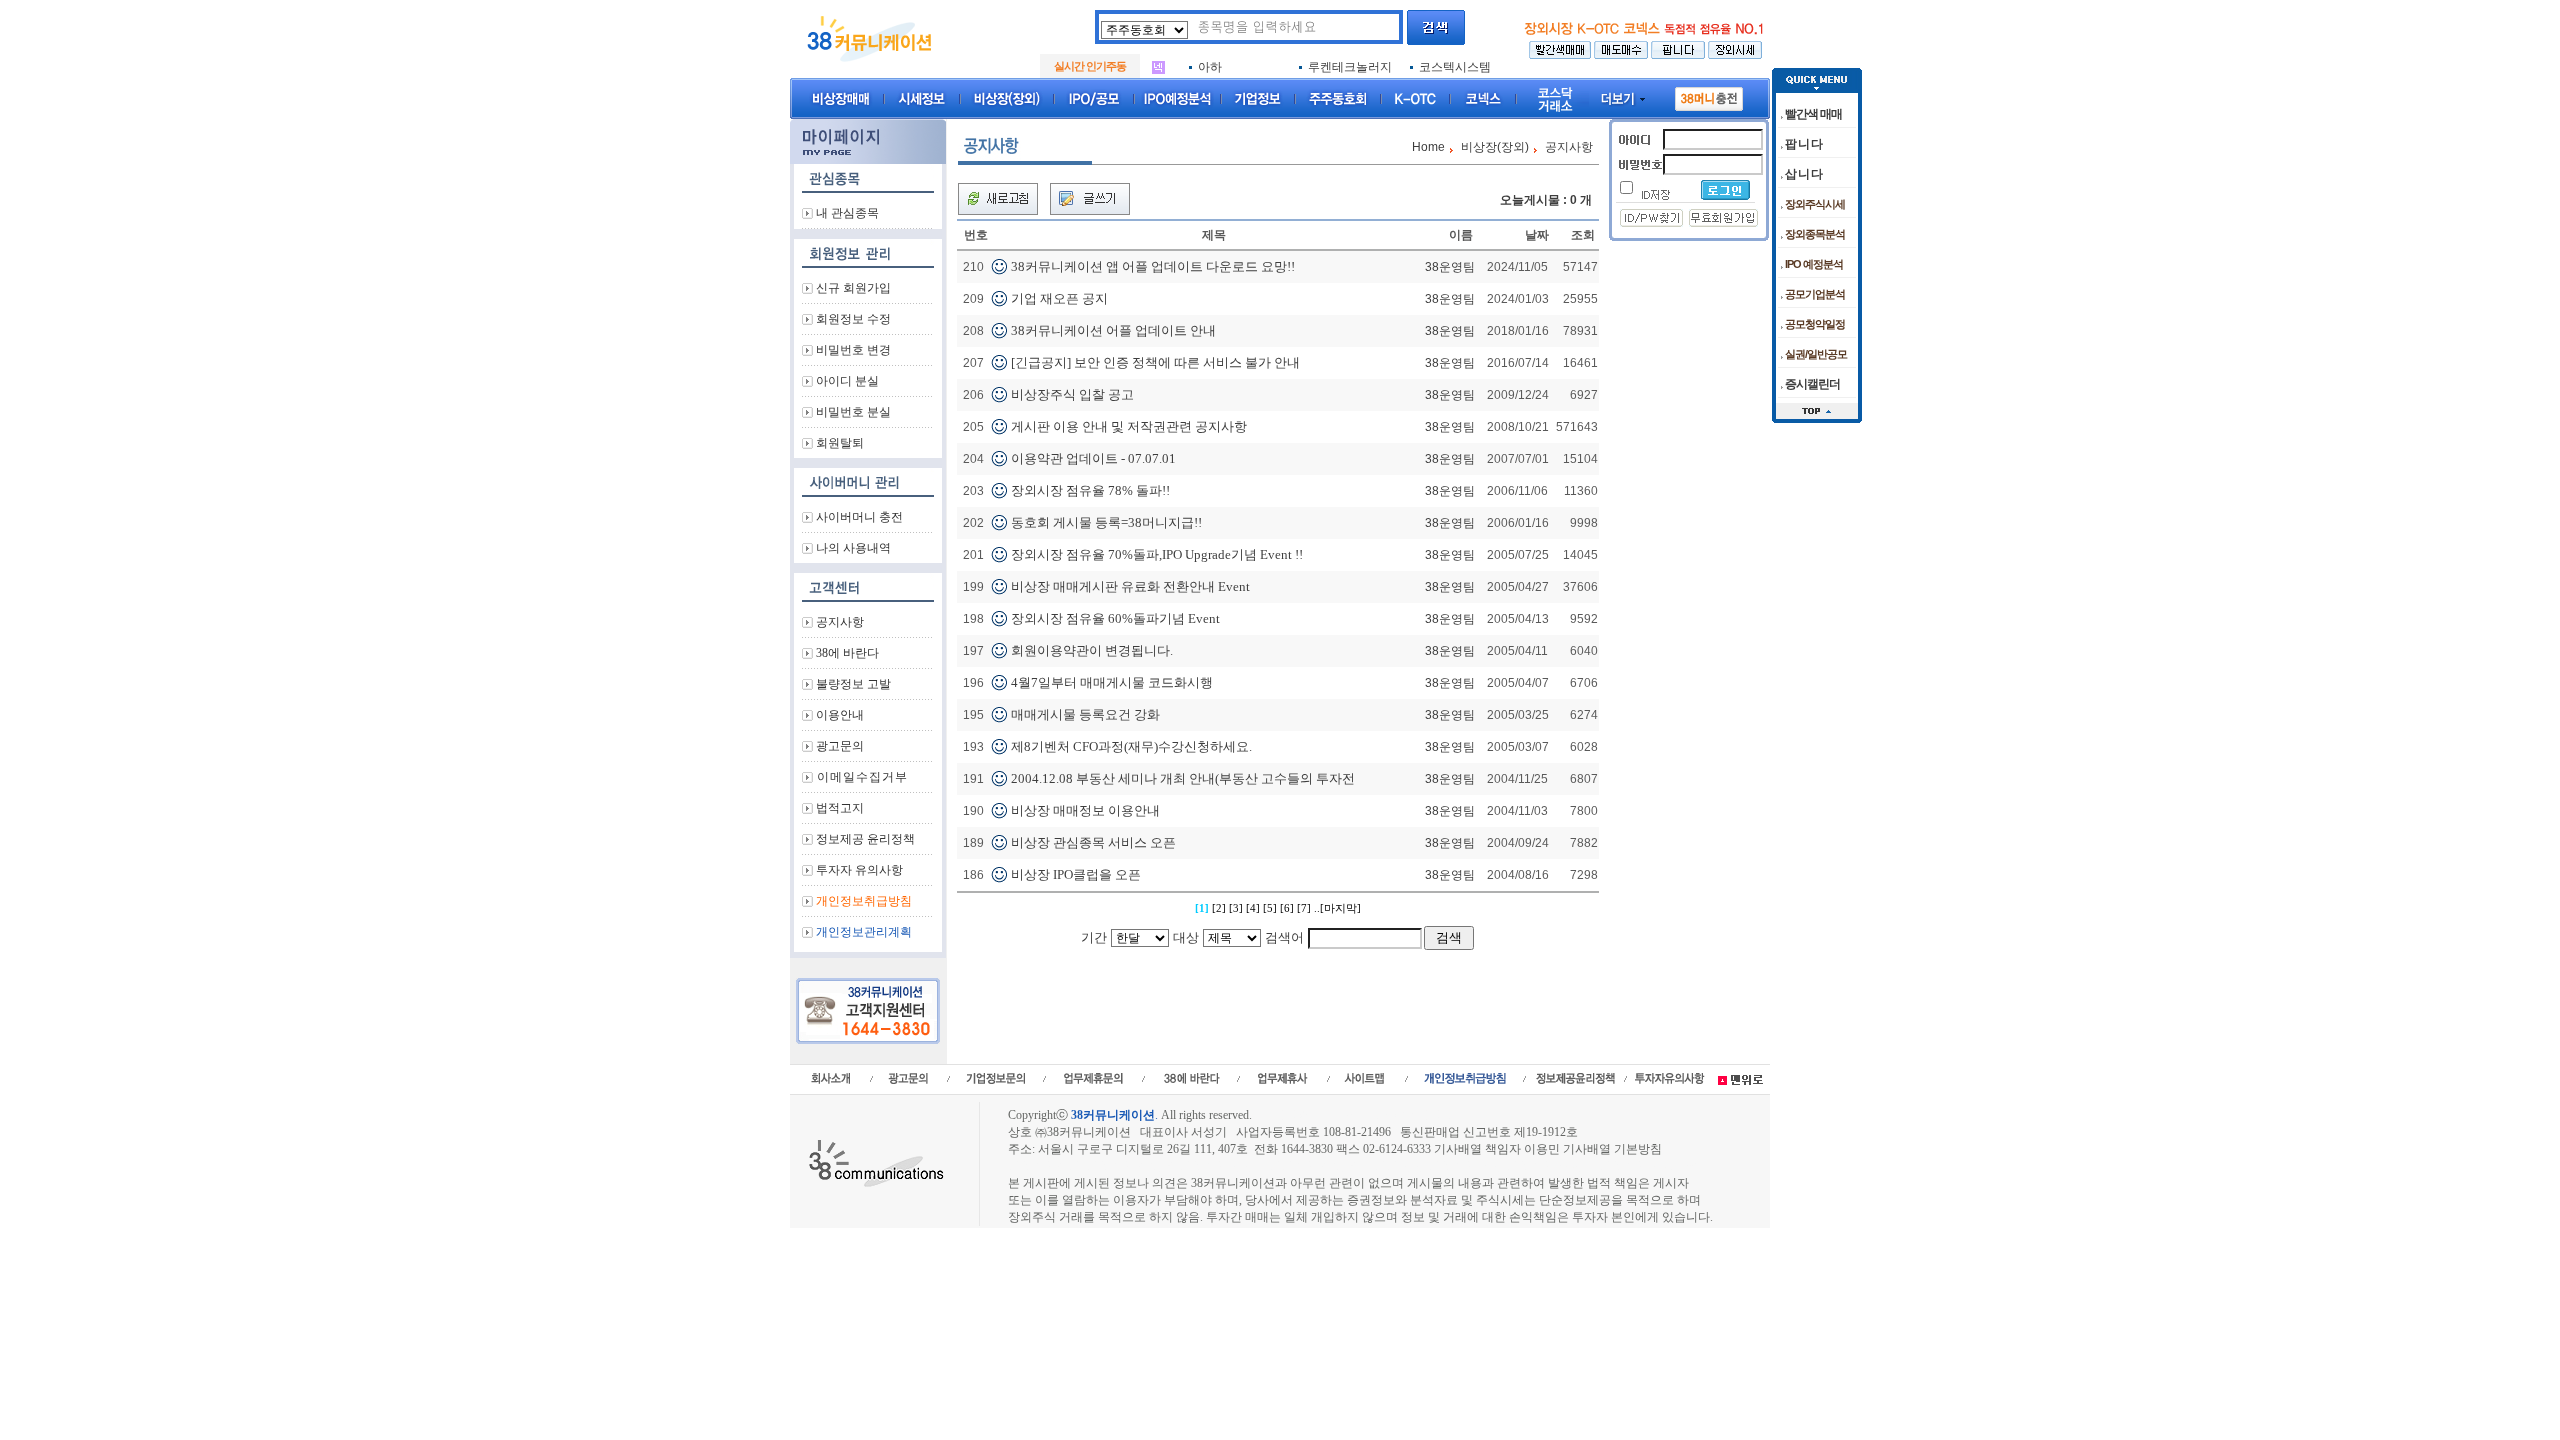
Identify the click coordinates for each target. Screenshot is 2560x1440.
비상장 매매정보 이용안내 (1085, 810)
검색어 (1284, 937)
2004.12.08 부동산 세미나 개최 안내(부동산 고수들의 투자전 (1183, 778)
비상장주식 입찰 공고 (1072, 394)
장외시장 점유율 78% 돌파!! (1090, 490)
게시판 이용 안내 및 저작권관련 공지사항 (1129, 426)
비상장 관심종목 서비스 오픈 (1093, 842)
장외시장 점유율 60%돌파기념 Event (1115, 618)
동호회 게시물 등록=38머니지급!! (1106, 522)
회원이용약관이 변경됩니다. (1092, 650)
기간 (1094, 937)
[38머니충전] (1709, 95)
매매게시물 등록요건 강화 (1085, 714)
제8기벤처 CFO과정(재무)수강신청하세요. (1131, 746)
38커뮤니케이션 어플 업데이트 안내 (1113, 330)
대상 (1186, 937)
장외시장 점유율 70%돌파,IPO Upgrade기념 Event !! (1157, 554)
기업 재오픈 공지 (1059, 298)
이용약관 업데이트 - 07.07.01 (1093, 458)
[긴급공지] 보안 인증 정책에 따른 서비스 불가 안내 (1155, 362)
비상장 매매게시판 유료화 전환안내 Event (1130, 586)
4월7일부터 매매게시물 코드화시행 (1112, 682)
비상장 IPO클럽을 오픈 (1076, 874)
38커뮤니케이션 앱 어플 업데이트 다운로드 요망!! (1153, 266)
